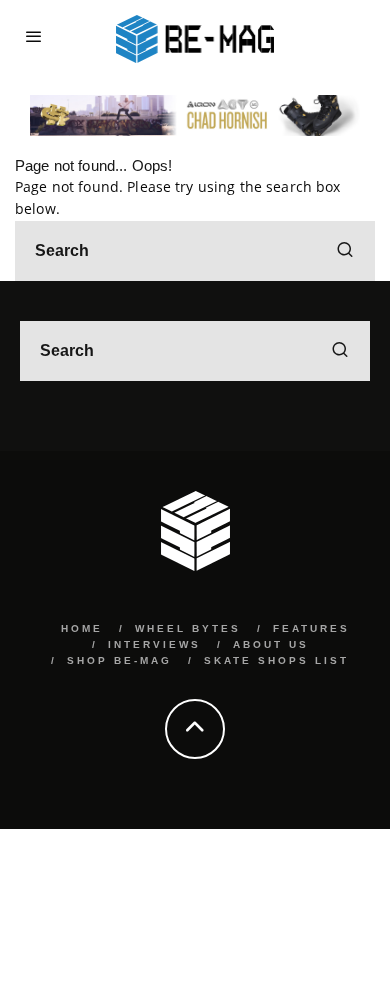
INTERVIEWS (154, 644)
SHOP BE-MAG (119, 660)
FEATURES (311, 628)
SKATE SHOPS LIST (276, 660)
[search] (345, 251)
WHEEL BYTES (188, 628)
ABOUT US (271, 644)
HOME (82, 628)
